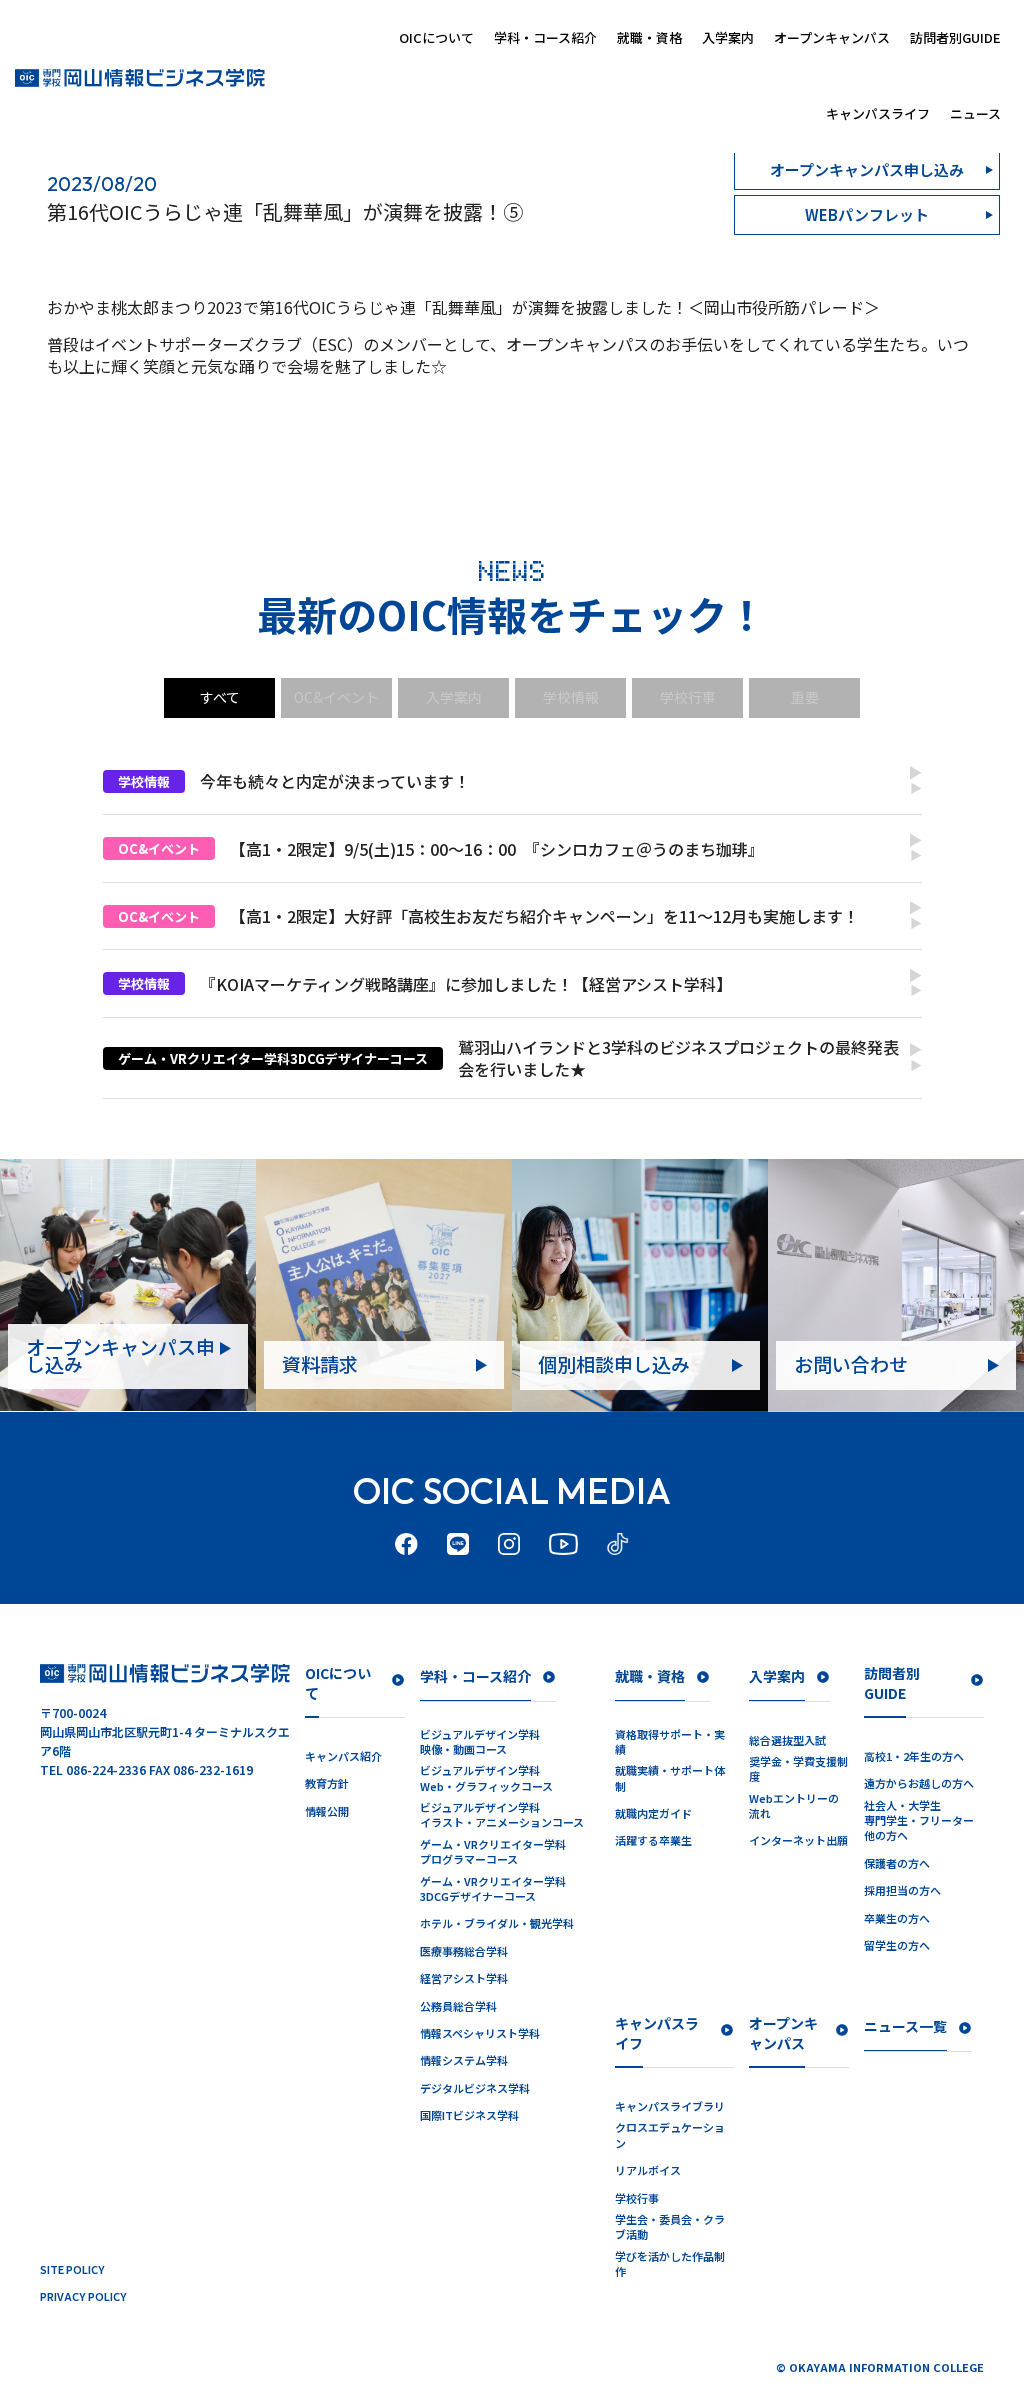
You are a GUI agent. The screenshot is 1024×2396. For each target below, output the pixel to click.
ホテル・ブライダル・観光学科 (497, 1923)
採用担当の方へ (902, 1890)
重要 (805, 697)
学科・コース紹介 (545, 37)
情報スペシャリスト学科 (480, 2033)
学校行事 (688, 697)
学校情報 (571, 697)
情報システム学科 (464, 2060)
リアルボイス (648, 2170)
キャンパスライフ (878, 113)
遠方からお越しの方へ (919, 1783)
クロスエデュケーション (670, 2135)
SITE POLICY (72, 2269)
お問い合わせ (851, 1363)
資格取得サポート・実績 (670, 1742)
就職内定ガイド (653, 1813)
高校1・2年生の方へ (914, 1756)
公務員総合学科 (458, 2006)
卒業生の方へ (897, 1918)
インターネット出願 (798, 1840)
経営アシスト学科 (464, 1978)
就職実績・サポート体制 (670, 1778)
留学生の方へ (897, 1945)
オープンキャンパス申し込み (120, 1355)
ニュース (975, 113)
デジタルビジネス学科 (475, 2088)
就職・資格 (649, 37)
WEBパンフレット (867, 214)
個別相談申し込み (614, 1363)
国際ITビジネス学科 (469, 2115)
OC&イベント (336, 697)
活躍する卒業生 (653, 1840)
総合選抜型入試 (787, 1740)
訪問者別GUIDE (955, 37)
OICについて (436, 37)
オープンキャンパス (832, 37)
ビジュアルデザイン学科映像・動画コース (480, 1742)
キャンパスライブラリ (670, 2106)
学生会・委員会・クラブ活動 (670, 2227)
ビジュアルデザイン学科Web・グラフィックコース (486, 1778)
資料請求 (320, 1363)
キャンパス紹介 (343, 1756)
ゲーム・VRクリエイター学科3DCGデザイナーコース (493, 1889)
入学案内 (728, 37)
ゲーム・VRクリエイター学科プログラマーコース (493, 1852)
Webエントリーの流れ (794, 1806)
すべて (220, 697)
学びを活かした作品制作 (670, 2264)
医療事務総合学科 (464, 1951)
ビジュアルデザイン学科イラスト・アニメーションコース (502, 1815)
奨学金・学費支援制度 (798, 1769)
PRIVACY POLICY (83, 2296)
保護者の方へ (897, 1863)
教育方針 (327, 1783)
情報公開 (327, 1811)
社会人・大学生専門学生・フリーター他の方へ (919, 1821)
